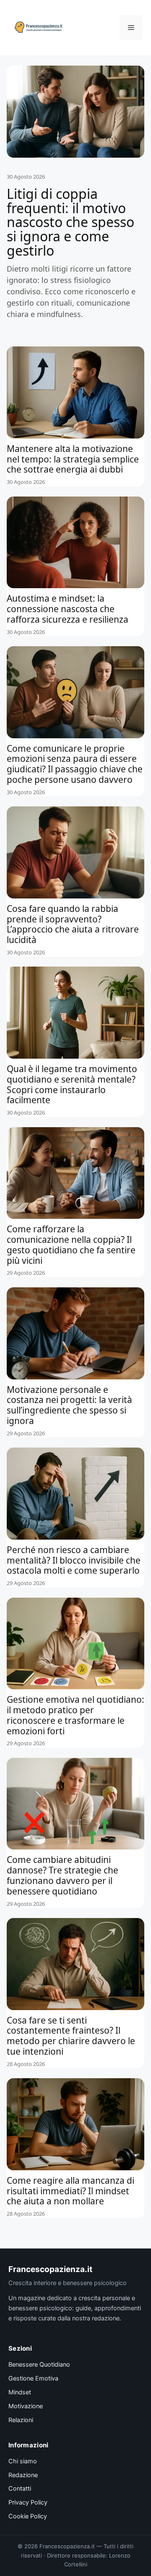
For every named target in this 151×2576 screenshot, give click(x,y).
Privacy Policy (28, 2502)
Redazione (23, 2475)
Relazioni (21, 2420)
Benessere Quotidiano (39, 2365)
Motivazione (26, 2406)
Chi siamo (23, 2461)
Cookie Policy (28, 2516)
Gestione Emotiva (33, 2378)
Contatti (20, 2489)
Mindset (20, 2392)
